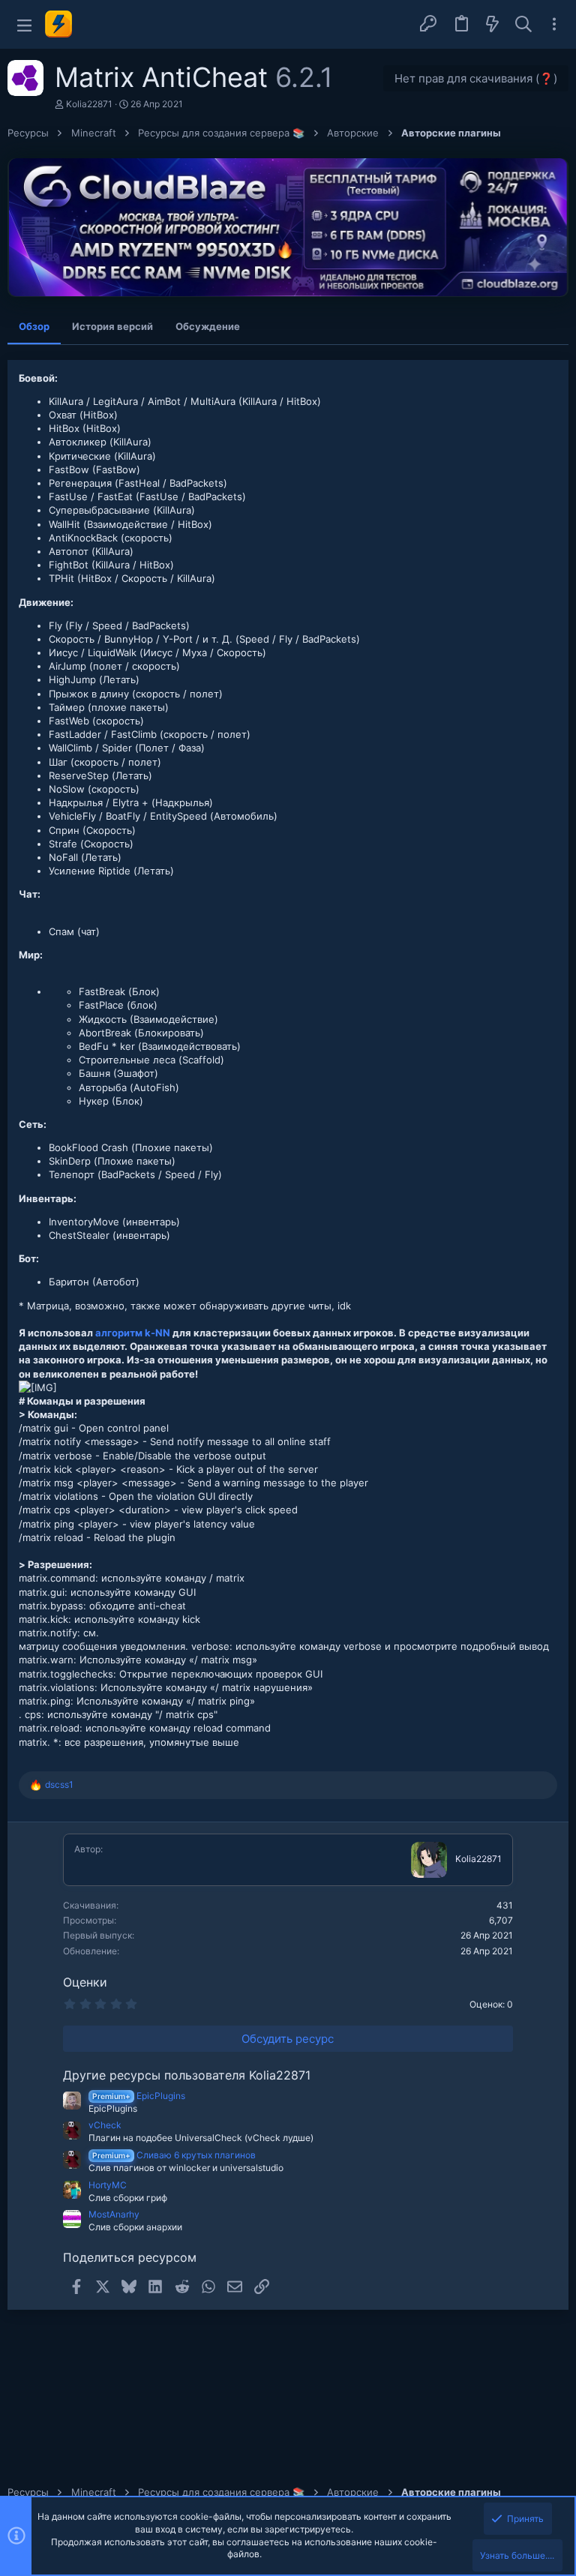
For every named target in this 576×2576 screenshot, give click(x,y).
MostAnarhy (114, 2214)
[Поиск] (523, 25)
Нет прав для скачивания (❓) (476, 78)
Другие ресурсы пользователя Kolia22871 (187, 2075)
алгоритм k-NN (133, 1333)
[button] (24, 24)
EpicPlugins (139, 2096)
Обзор (34, 326)
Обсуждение (208, 326)
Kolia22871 (89, 104)
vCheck (105, 2125)
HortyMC (108, 2185)
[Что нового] (493, 25)
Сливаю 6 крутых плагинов (174, 2155)
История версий (112, 326)
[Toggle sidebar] (554, 24)
